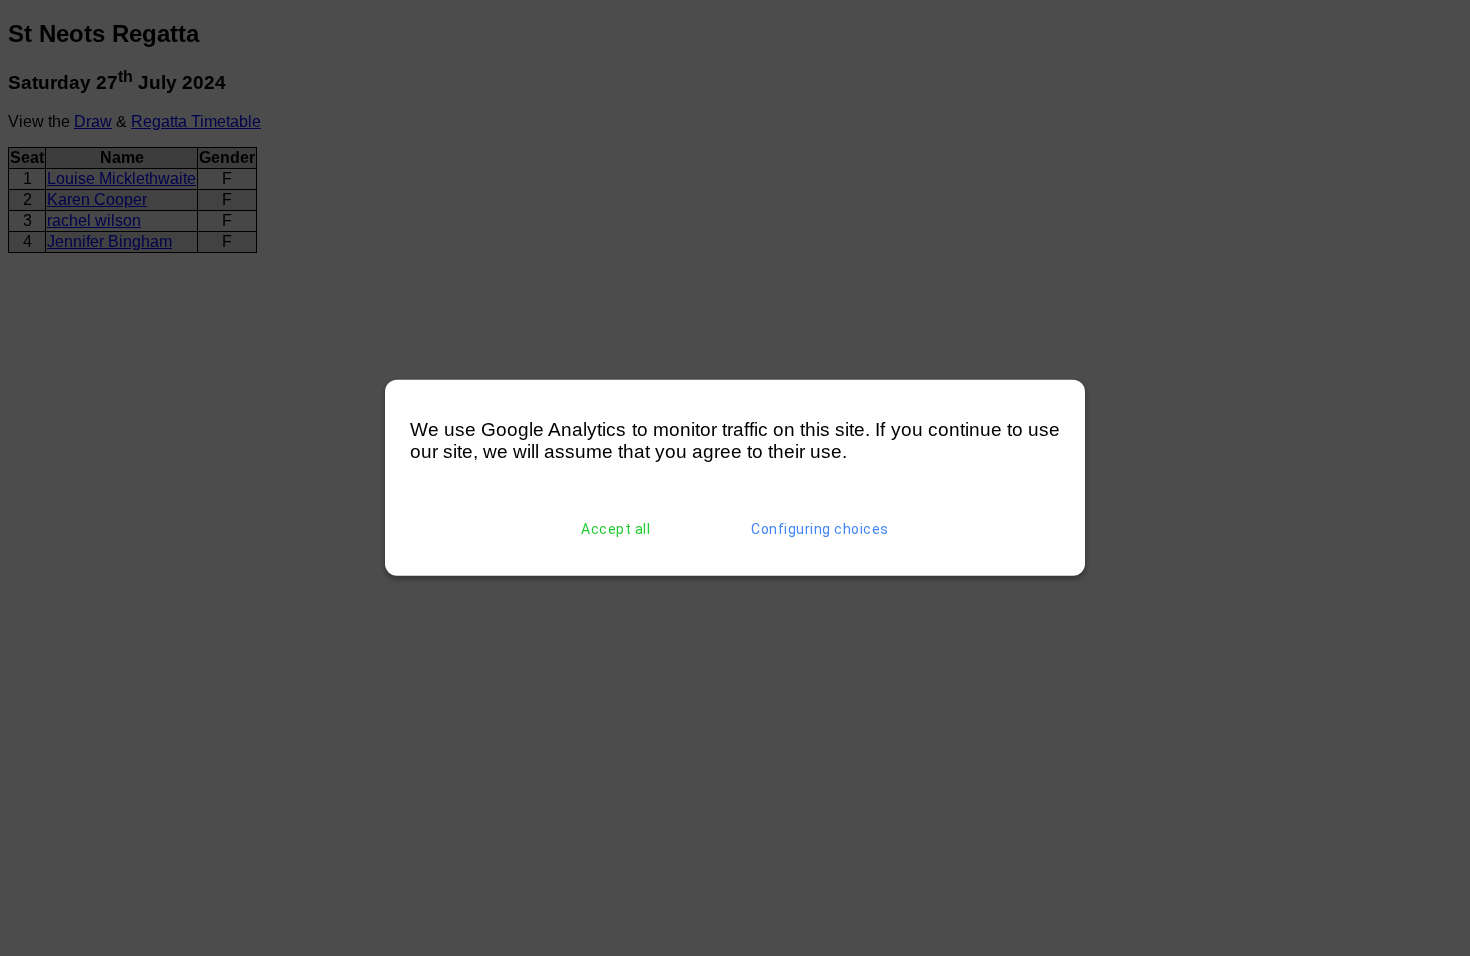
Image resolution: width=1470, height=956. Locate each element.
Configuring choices (820, 529)
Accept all (615, 529)
